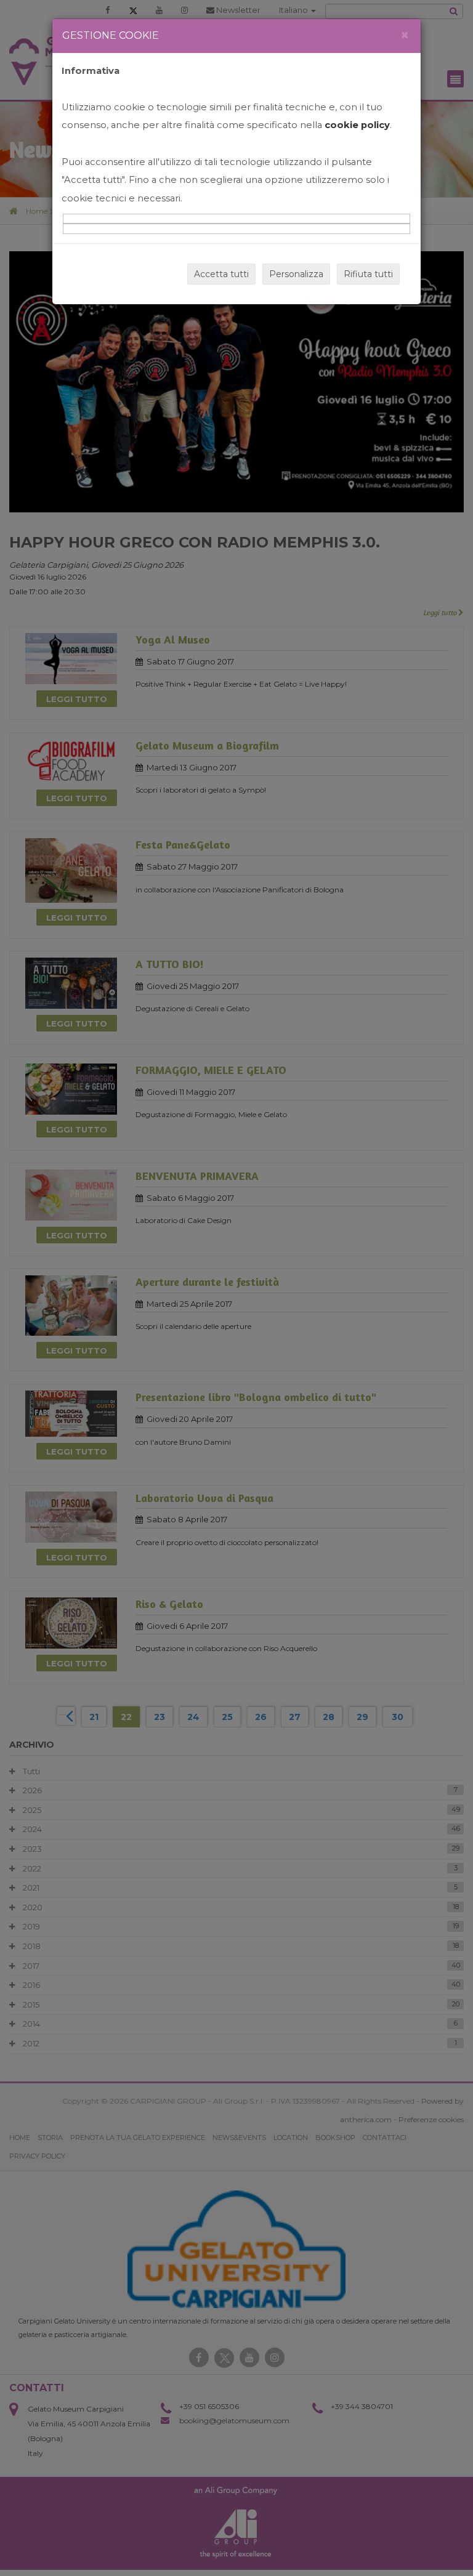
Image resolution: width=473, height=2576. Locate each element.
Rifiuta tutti (368, 274)
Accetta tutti (221, 274)
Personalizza (296, 274)
